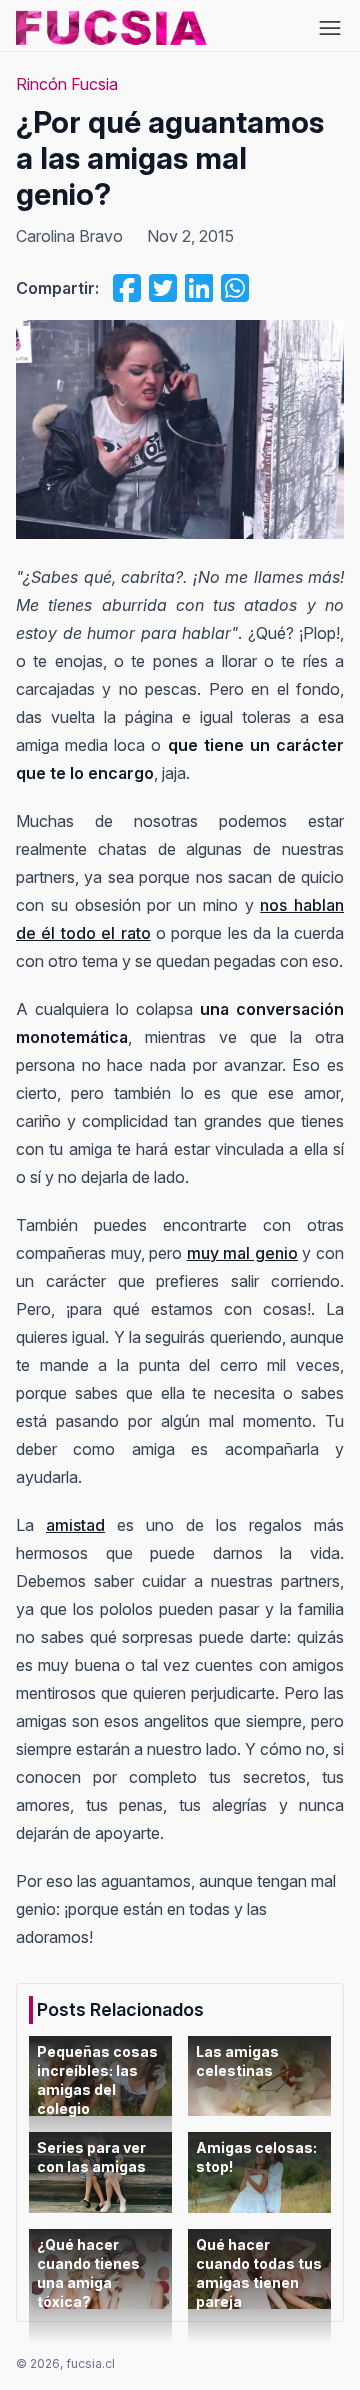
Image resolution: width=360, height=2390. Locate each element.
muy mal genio (242, 1253)
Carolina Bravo (69, 236)
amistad (75, 1525)
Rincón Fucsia (67, 84)
